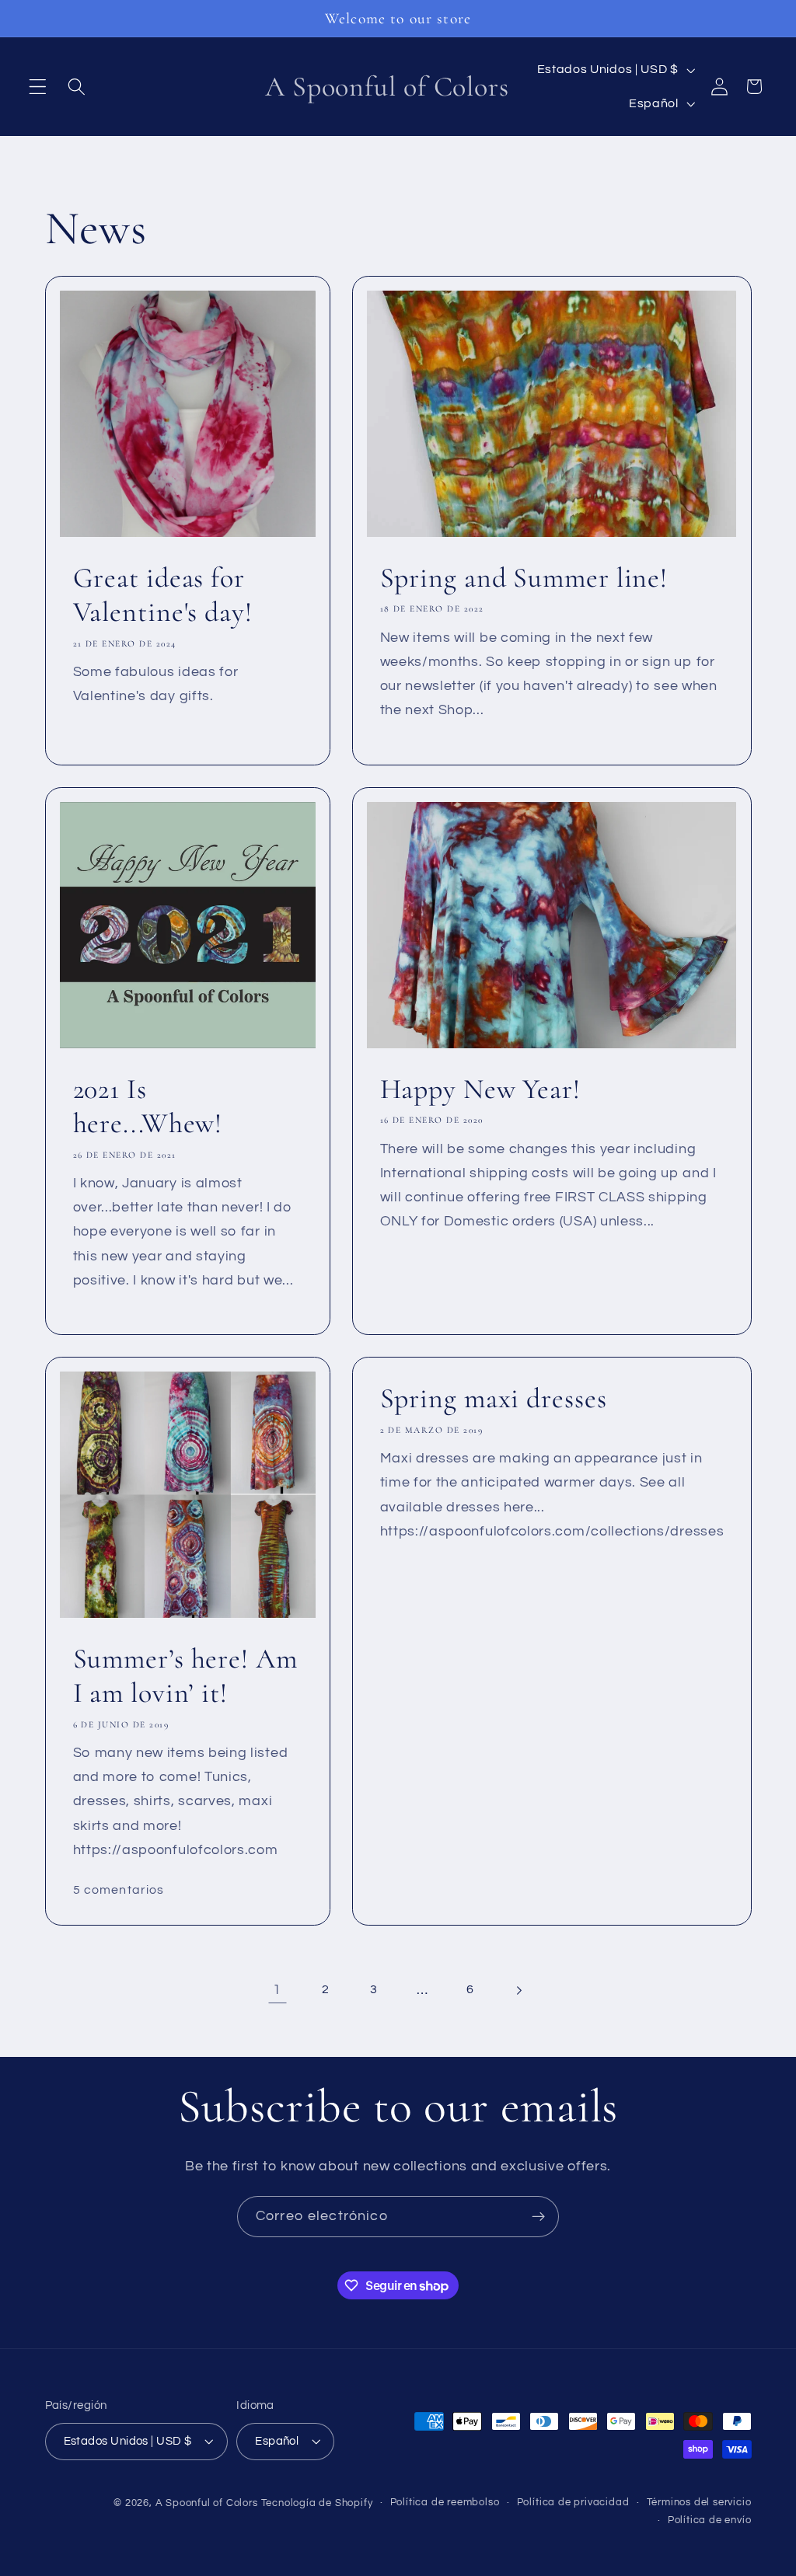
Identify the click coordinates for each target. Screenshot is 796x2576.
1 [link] (277, 1990)
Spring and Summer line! (524, 578)
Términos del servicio (699, 2503)
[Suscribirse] (538, 2217)
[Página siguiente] (519, 1990)
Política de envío (710, 2520)
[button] (38, 87)
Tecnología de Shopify (317, 2503)
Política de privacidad (573, 2503)
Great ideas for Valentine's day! (162, 595)
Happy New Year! (480, 1088)
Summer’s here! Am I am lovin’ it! (185, 1676)
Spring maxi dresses (493, 1398)
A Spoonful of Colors (207, 2503)
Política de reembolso (445, 2503)
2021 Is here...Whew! (147, 1105)
